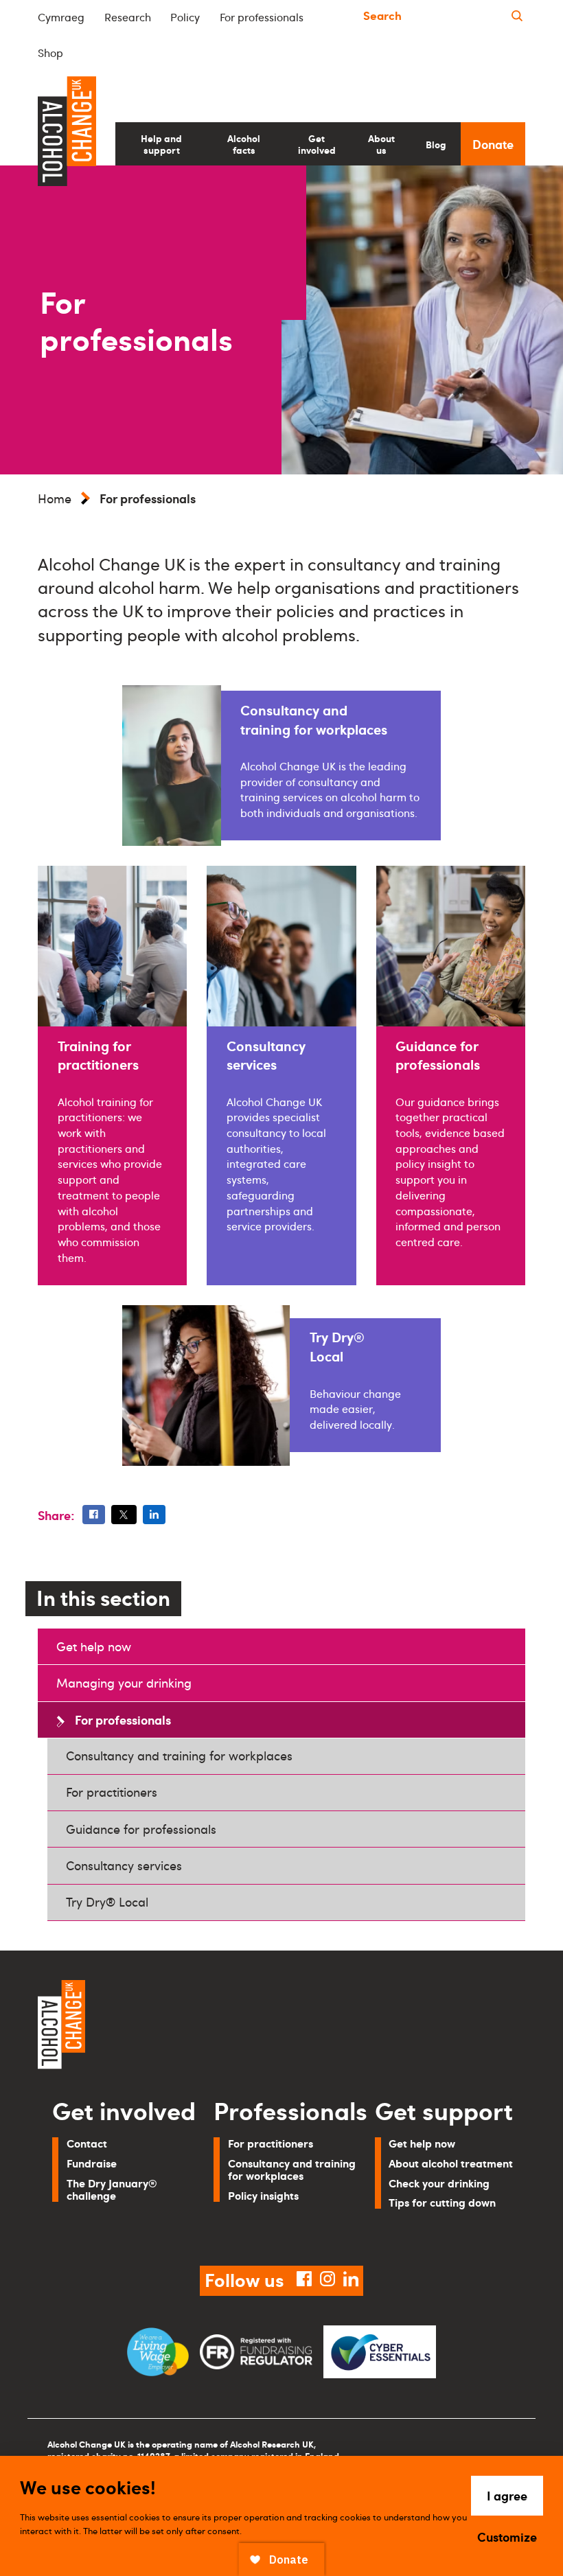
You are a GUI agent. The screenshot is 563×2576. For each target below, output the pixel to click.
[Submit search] (517, 16)
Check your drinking (439, 2183)
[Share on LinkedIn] (154, 1515)
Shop (50, 53)
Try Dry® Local (107, 1902)
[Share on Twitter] (124, 1515)
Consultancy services (124, 1865)
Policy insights (263, 2195)
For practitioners (112, 1792)
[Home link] (154, 2027)
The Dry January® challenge (112, 2189)
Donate (493, 144)
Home (55, 498)
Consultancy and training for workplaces (179, 1756)
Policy (185, 17)
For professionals (262, 17)
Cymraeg (61, 17)
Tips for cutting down (442, 2202)
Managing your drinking (124, 1683)
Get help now (94, 1646)
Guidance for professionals (141, 1829)
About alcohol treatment (451, 2163)
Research (128, 17)
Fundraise (92, 2163)
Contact (87, 2143)
